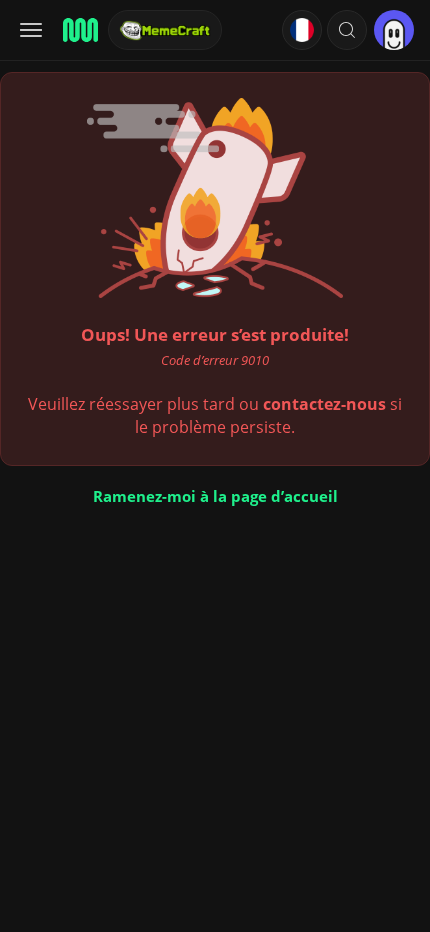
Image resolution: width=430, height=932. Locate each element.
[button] (347, 30)
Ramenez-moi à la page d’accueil (215, 496)
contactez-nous (324, 404)
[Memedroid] (79, 30)
